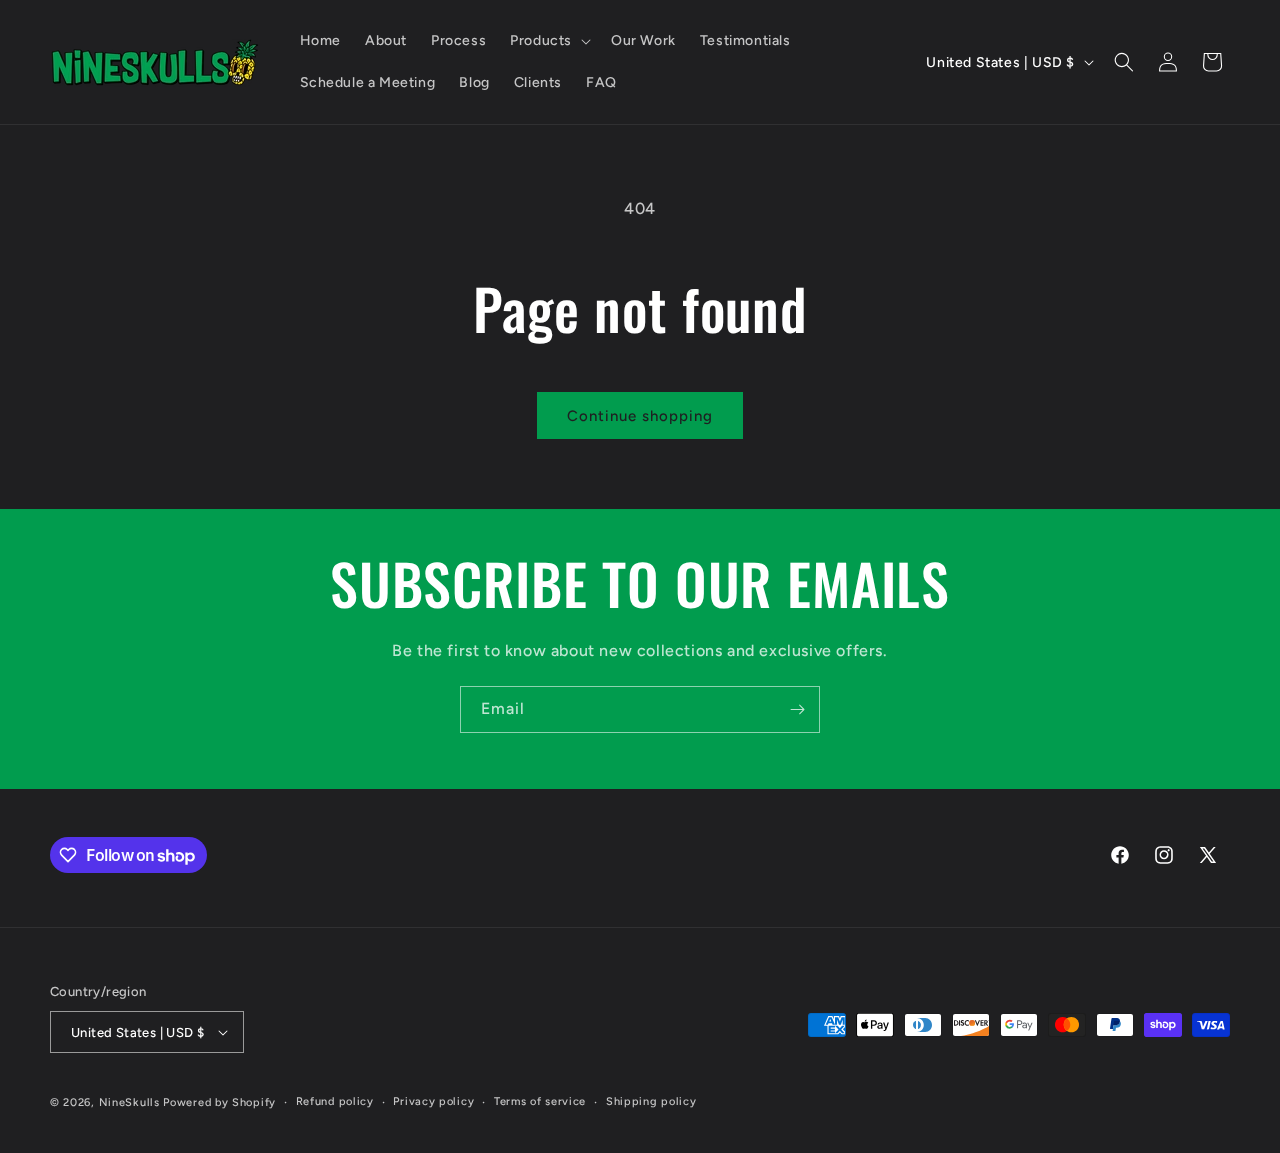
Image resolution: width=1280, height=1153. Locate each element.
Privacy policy (433, 1101)
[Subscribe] (797, 709)
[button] (548, 41)
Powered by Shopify (219, 1102)
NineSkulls (129, 1102)
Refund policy (335, 1101)
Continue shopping (640, 416)
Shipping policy (651, 1101)
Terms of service (540, 1101)
